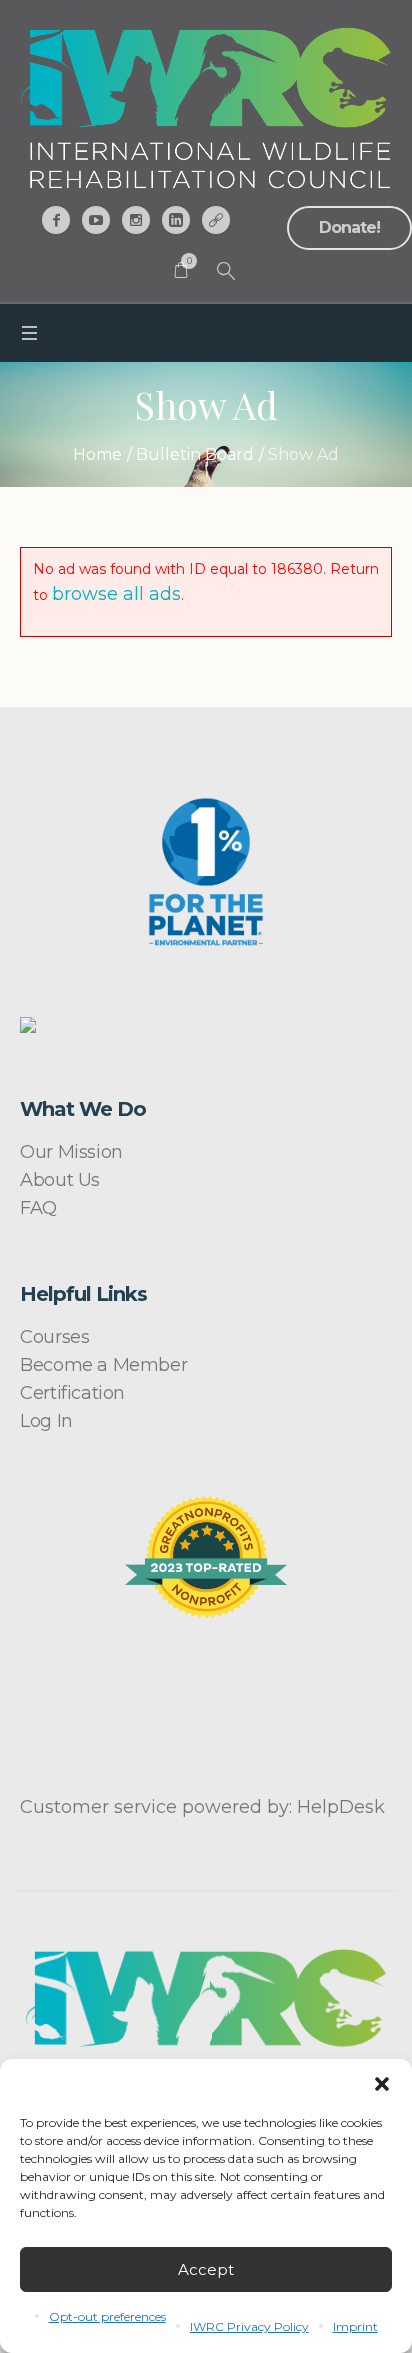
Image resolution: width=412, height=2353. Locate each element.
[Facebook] (56, 220)
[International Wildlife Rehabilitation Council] (206, 108)
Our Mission (71, 1152)
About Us (60, 1180)
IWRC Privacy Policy (249, 2326)
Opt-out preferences (107, 2316)
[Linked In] (176, 220)
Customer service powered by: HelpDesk (202, 1807)
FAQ (38, 1208)
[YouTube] (96, 220)
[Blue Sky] (216, 220)
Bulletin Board (195, 454)
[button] (382, 2084)
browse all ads (116, 594)
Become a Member (103, 1365)
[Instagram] (136, 220)
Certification (72, 1393)
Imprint (355, 2326)
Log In (46, 1421)
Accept (206, 2269)
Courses (54, 1337)
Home (97, 454)
